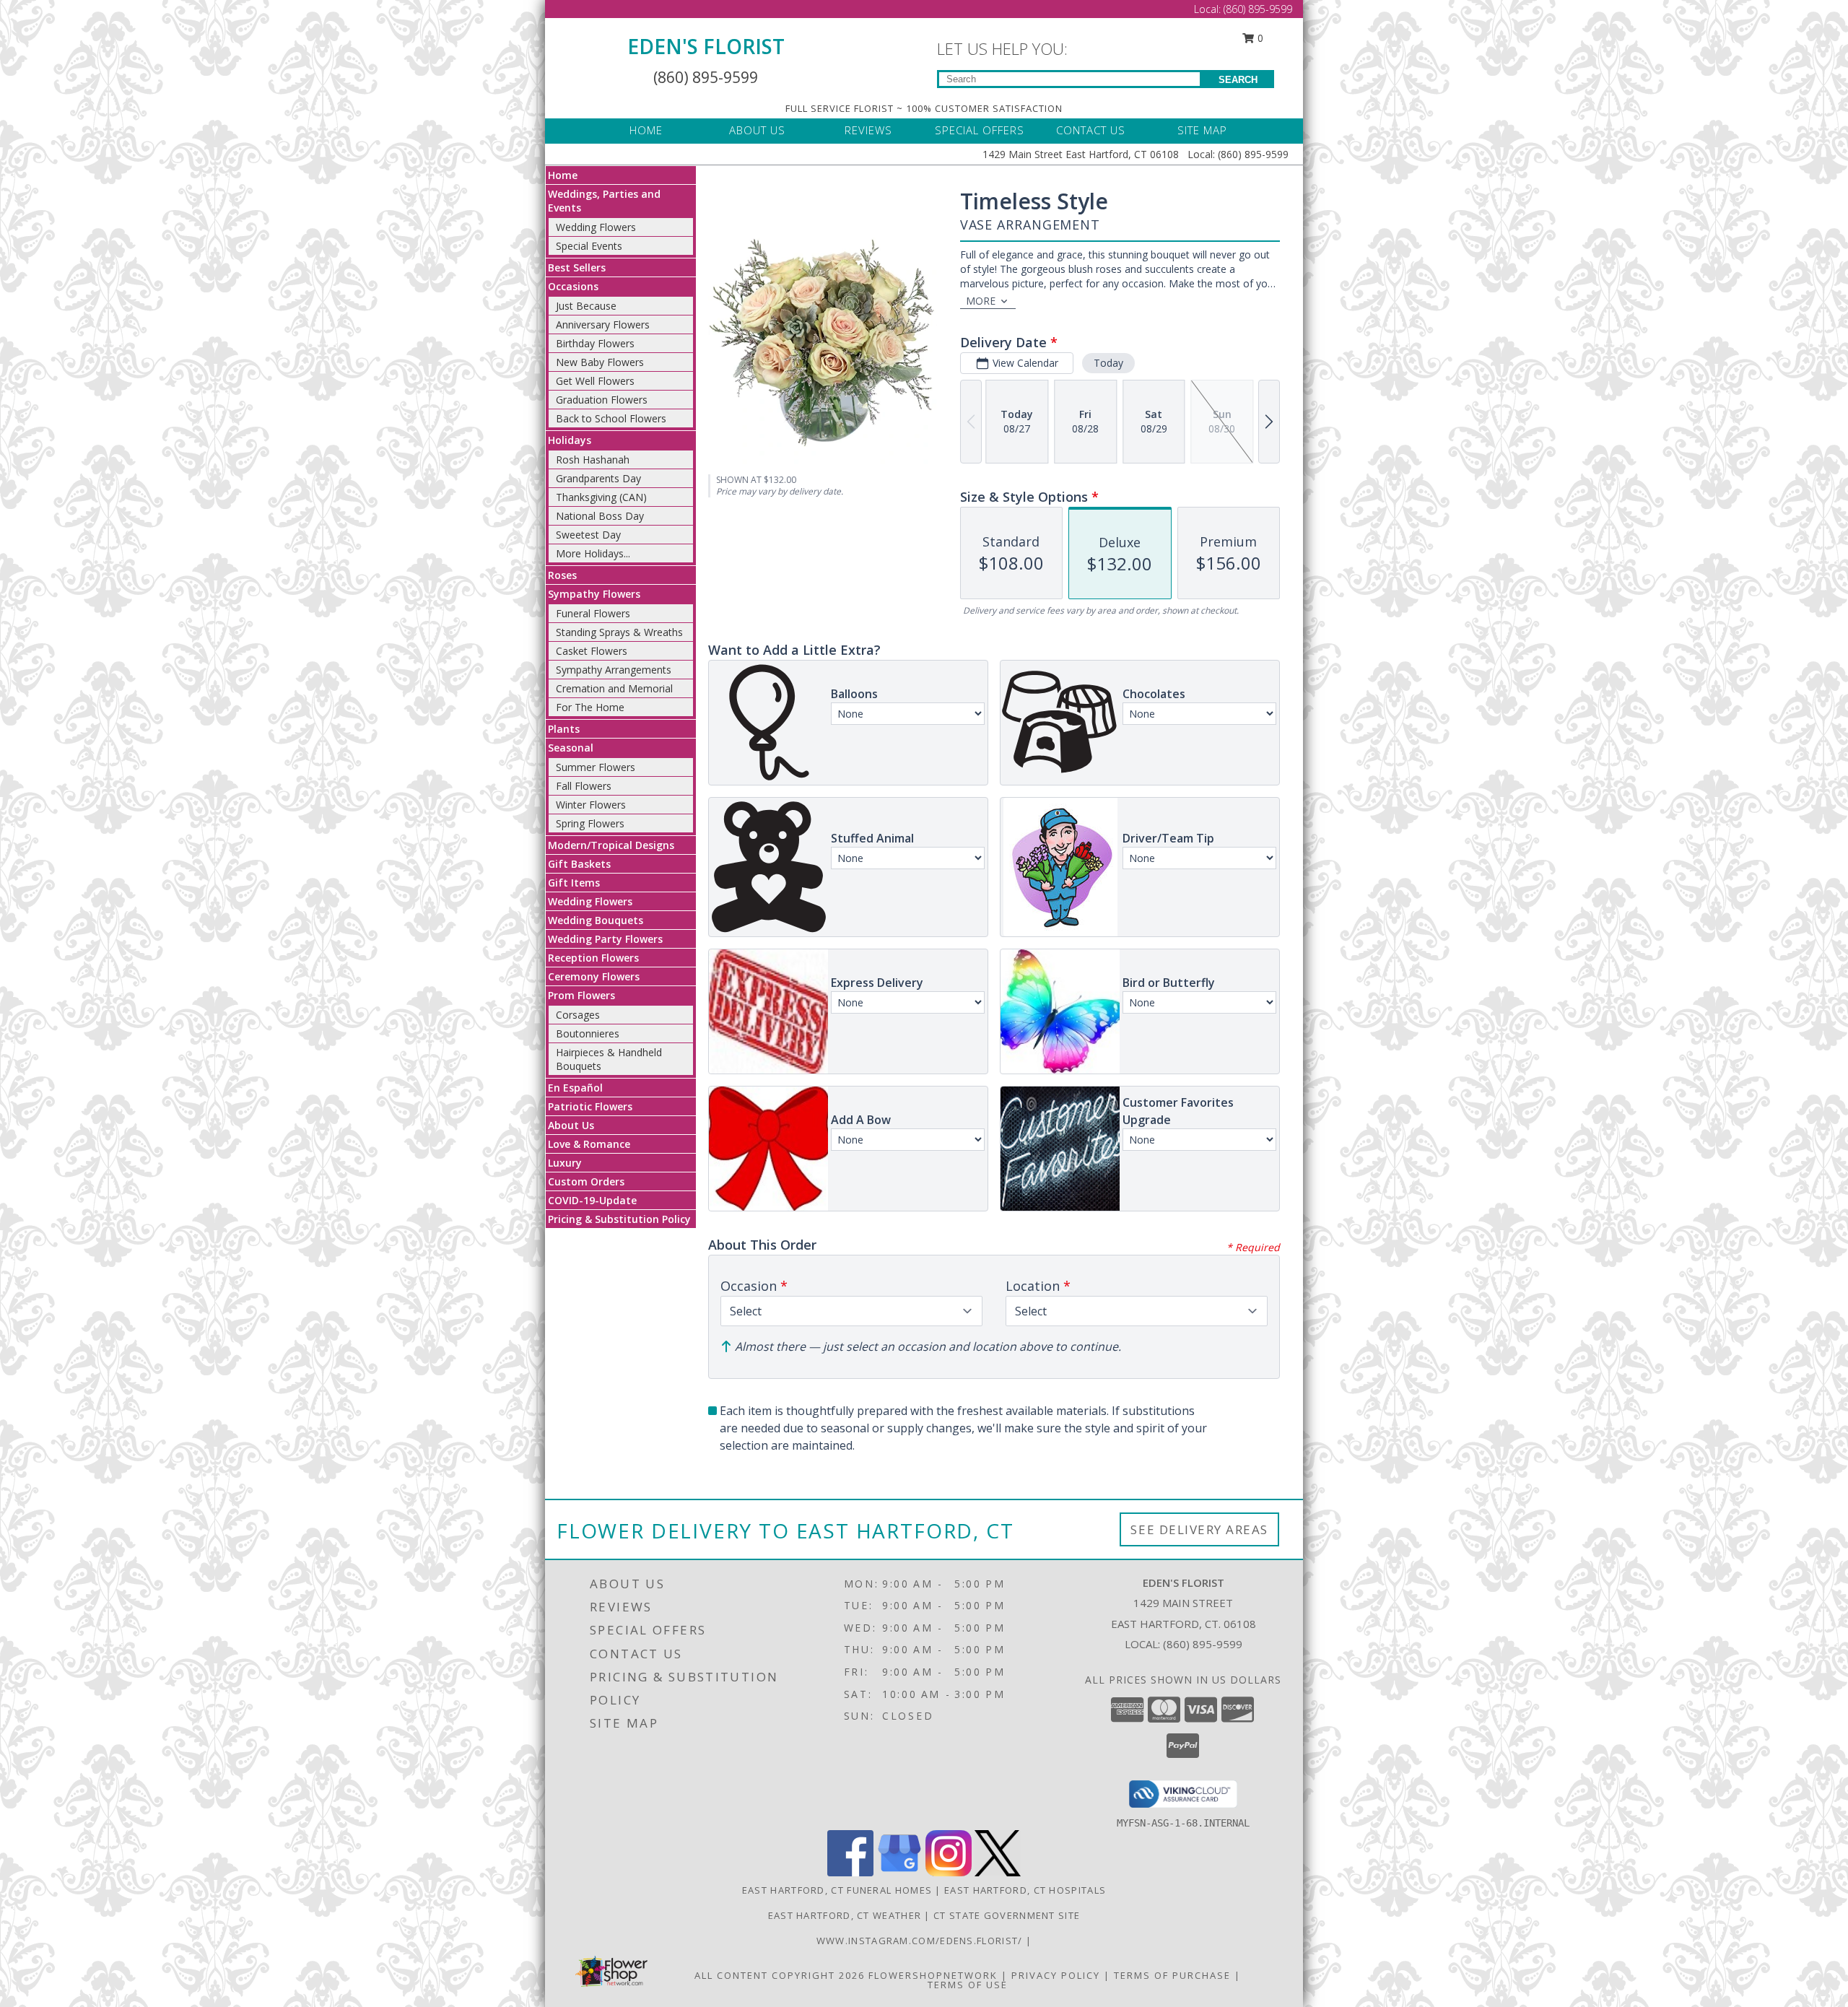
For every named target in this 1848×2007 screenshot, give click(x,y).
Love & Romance (589, 1144)
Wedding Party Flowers (605, 939)
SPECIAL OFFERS (980, 130)
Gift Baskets (579, 864)
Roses (562, 575)
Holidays (570, 440)
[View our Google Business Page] (899, 1872)
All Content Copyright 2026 (780, 1975)
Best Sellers (577, 267)
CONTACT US (1091, 130)
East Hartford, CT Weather (845, 1915)
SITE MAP (1202, 130)
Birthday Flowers (595, 343)
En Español (575, 1088)
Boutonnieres (588, 1033)
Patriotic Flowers (590, 1106)
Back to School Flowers (611, 418)
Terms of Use (968, 1985)
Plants (564, 729)
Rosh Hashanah (593, 460)
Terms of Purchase (1172, 1975)
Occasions (573, 286)
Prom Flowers (581, 995)
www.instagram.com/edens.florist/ (921, 1941)
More (981, 301)
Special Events (589, 246)
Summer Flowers (596, 767)
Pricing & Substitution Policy (619, 1219)
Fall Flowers (584, 786)
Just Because (586, 306)
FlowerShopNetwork (933, 1975)
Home (563, 175)
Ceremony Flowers (594, 976)
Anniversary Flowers (603, 325)
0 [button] (1259, 38)
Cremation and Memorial (614, 688)
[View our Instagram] (949, 1872)
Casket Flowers (592, 651)
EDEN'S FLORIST (706, 46)
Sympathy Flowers (594, 594)
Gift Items (574, 883)
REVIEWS (868, 130)
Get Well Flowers (595, 381)
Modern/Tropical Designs (611, 845)
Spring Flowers (590, 823)
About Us (571, 1125)
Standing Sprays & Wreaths (619, 632)
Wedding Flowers (596, 227)
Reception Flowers (593, 958)
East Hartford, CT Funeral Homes (837, 1890)
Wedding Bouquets (596, 920)
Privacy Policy (1056, 1975)
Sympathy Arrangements (614, 670)
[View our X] (998, 1872)
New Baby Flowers (600, 362)
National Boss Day (600, 516)
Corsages (578, 1015)
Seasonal (571, 748)
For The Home (590, 707)
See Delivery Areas (1199, 1529)
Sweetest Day (588, 535)
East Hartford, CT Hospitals (1025, 1890)
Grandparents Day (598, 478)
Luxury (565, 1163)
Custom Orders (586, 1181)
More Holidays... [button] (593, 553)
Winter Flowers (591, 805)
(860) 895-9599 (1258, 9)
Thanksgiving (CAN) (601, 497)
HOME (646, 130)
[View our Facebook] (850, 1872)
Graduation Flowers (602, 400)
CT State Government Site (1007, 1915)
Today (1108, 363)
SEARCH (1238, 80)
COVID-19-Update (592, 1200)
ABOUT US (757, 130)
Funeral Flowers (593, 613)
